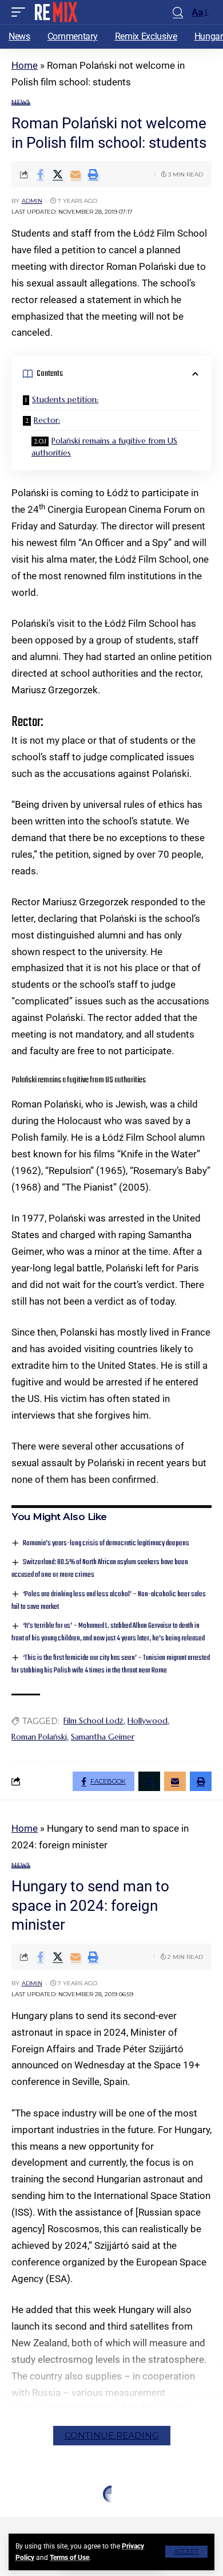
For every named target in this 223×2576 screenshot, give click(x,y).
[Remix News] (55, 12)
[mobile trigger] (21, 12)
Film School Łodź (93, 1721)
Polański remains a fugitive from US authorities (104, 447)
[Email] (75, 174)
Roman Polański (39, 1737)
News (21, 102)
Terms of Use (69, 2558)
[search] (178, 12)
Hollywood (148, 1721)
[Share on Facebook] (40, 174)
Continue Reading (112, 2435)
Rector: (47, 420)
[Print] (93, 174)
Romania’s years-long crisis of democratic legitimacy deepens (106, 1543)
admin (32, 201)
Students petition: (65, 399)
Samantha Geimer (103, 1737)
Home (25, 65)
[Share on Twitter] (58, 174)
